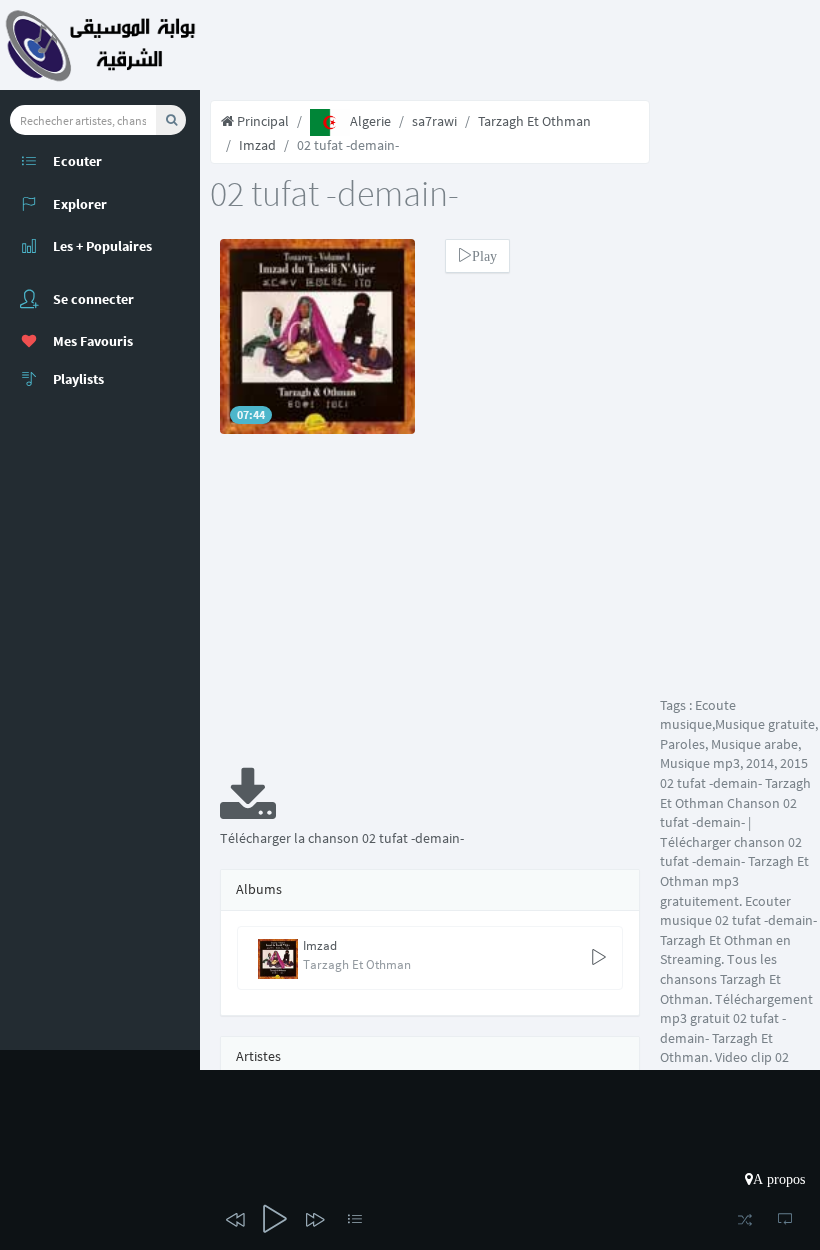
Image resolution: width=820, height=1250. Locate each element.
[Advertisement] (430, 614)
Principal (261, 121)
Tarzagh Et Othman (534, 121)
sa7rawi (434, 121)
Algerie (370, 121)
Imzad (257, 145)
